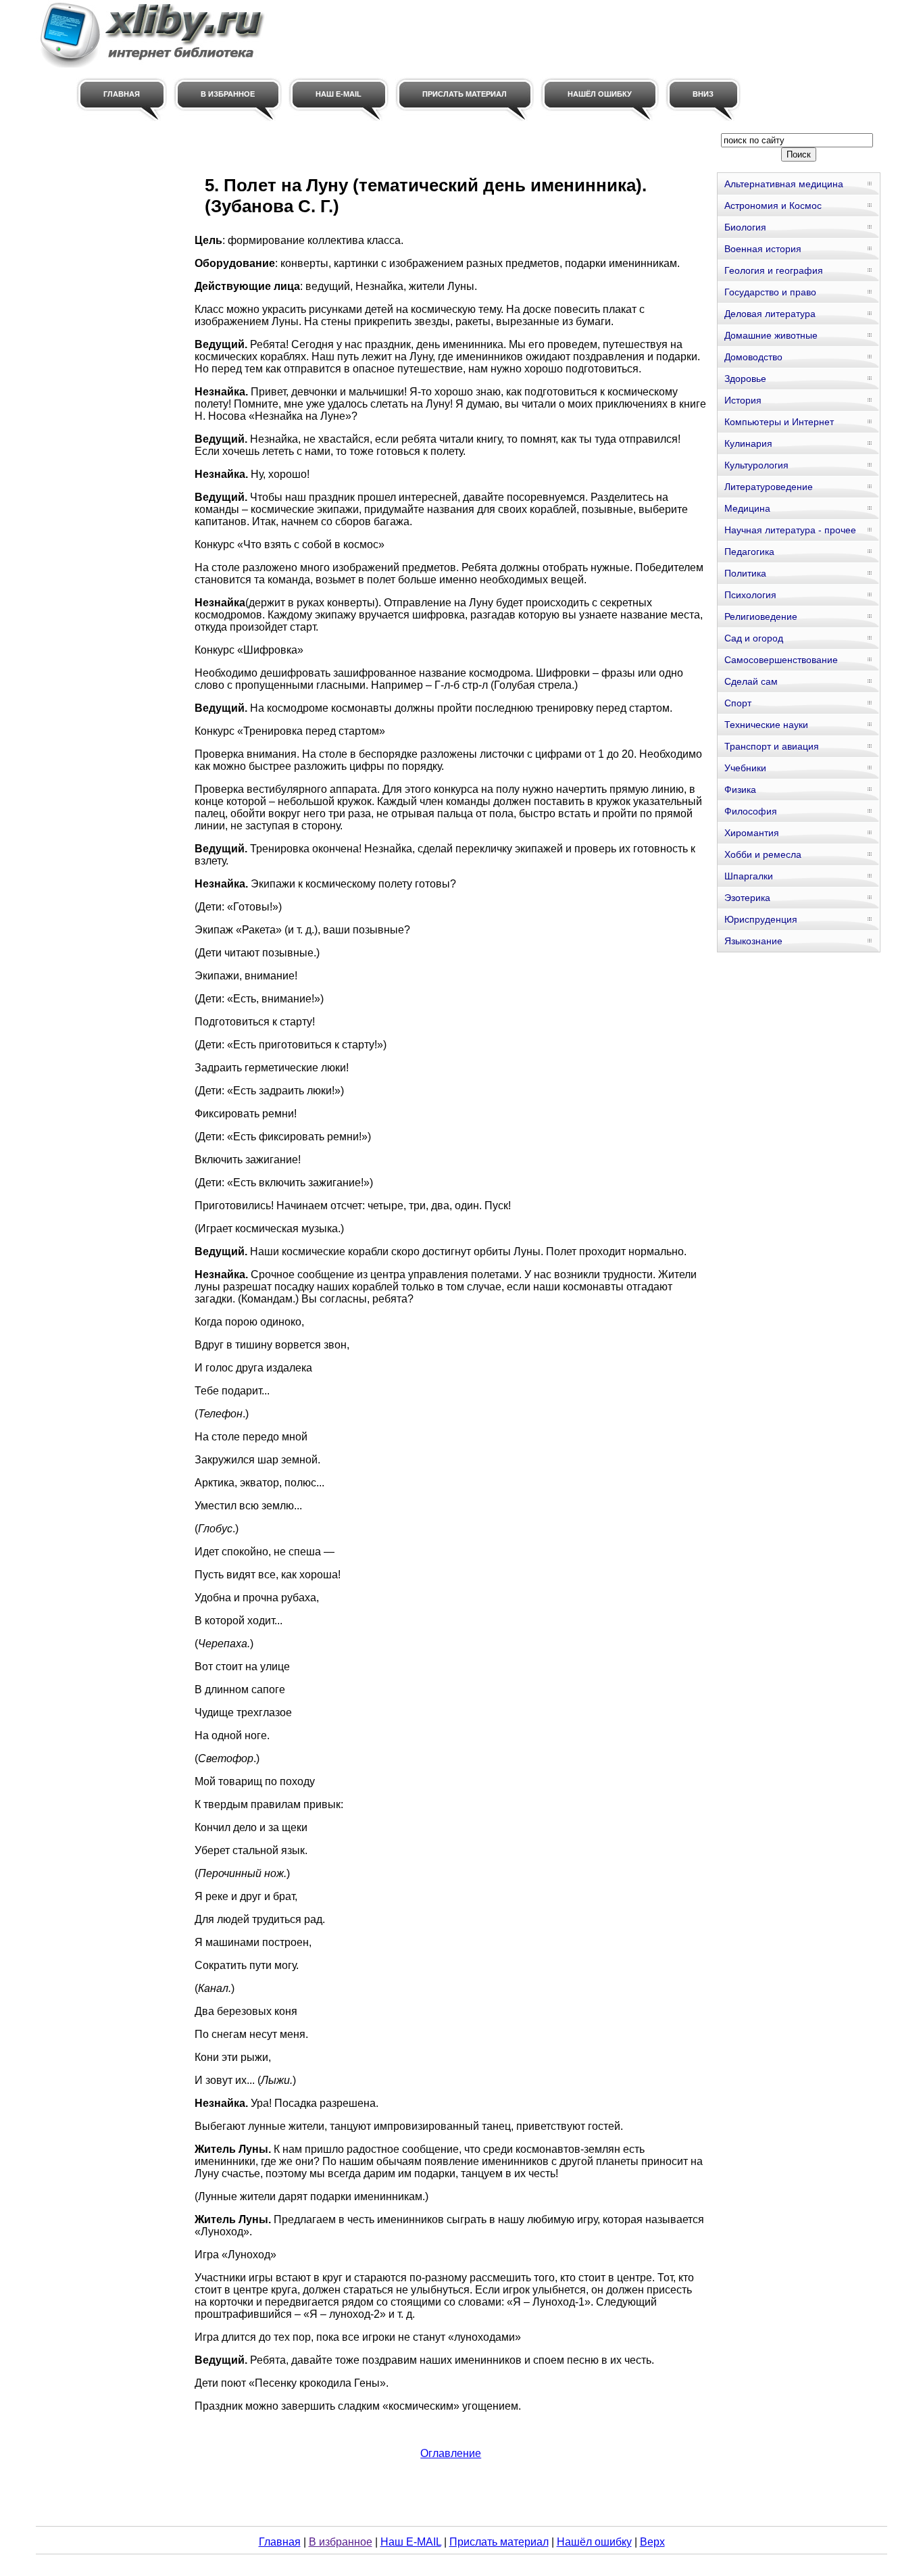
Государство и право (770, 292)
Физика (740, 789)
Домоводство (753, 357)
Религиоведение (761, 616)
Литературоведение (769, 487)
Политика (745, 573)
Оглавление (451, 2453)
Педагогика (749, 552)
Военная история (763, 249)
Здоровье (745, 379)
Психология (750, 595)
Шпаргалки (749, 876)
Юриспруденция (761, 919)
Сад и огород (754, 638)
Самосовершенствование (781, 660)
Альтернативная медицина (784, 184)
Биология (745, 227)
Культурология (756, 465)
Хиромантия (752, 833)
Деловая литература (770, 314)
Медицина (747, 508)
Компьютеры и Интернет (779, 422)
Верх (652, 2542)
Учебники (745, 768)
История (743, 400)
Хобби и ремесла (763, 854)
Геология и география (774, 270)
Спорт (738, 703)
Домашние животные (771, 335)
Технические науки (766, 725)
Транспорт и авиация (772, 746)
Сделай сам (751, 681)
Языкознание (753, 941)
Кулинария (748, 443)
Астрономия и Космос (773, 205)
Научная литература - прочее (790, 530)
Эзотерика (747, 898)
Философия (751, 811)
